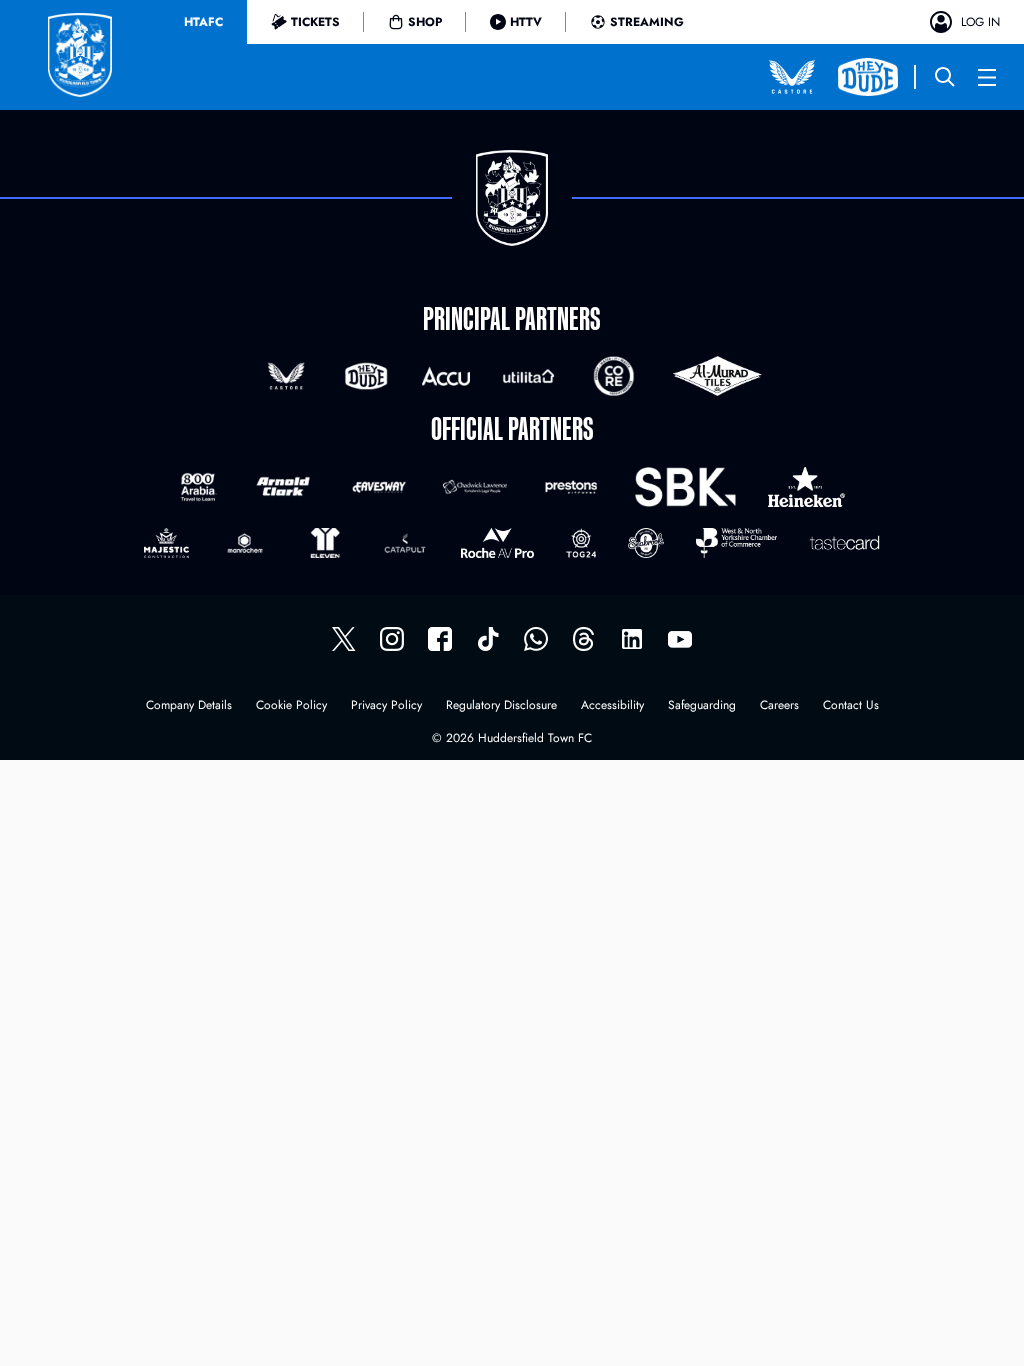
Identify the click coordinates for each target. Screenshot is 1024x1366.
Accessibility (612, 706)
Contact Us (851, 706)
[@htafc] (344, 639)
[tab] (203, 22)
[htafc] (440, 639)
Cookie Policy (291, 706)
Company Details (189, 706)
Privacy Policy (386, 706)
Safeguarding (702, 706)
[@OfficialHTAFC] (680, 639)
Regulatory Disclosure (501, 706)
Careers (779, 706)
